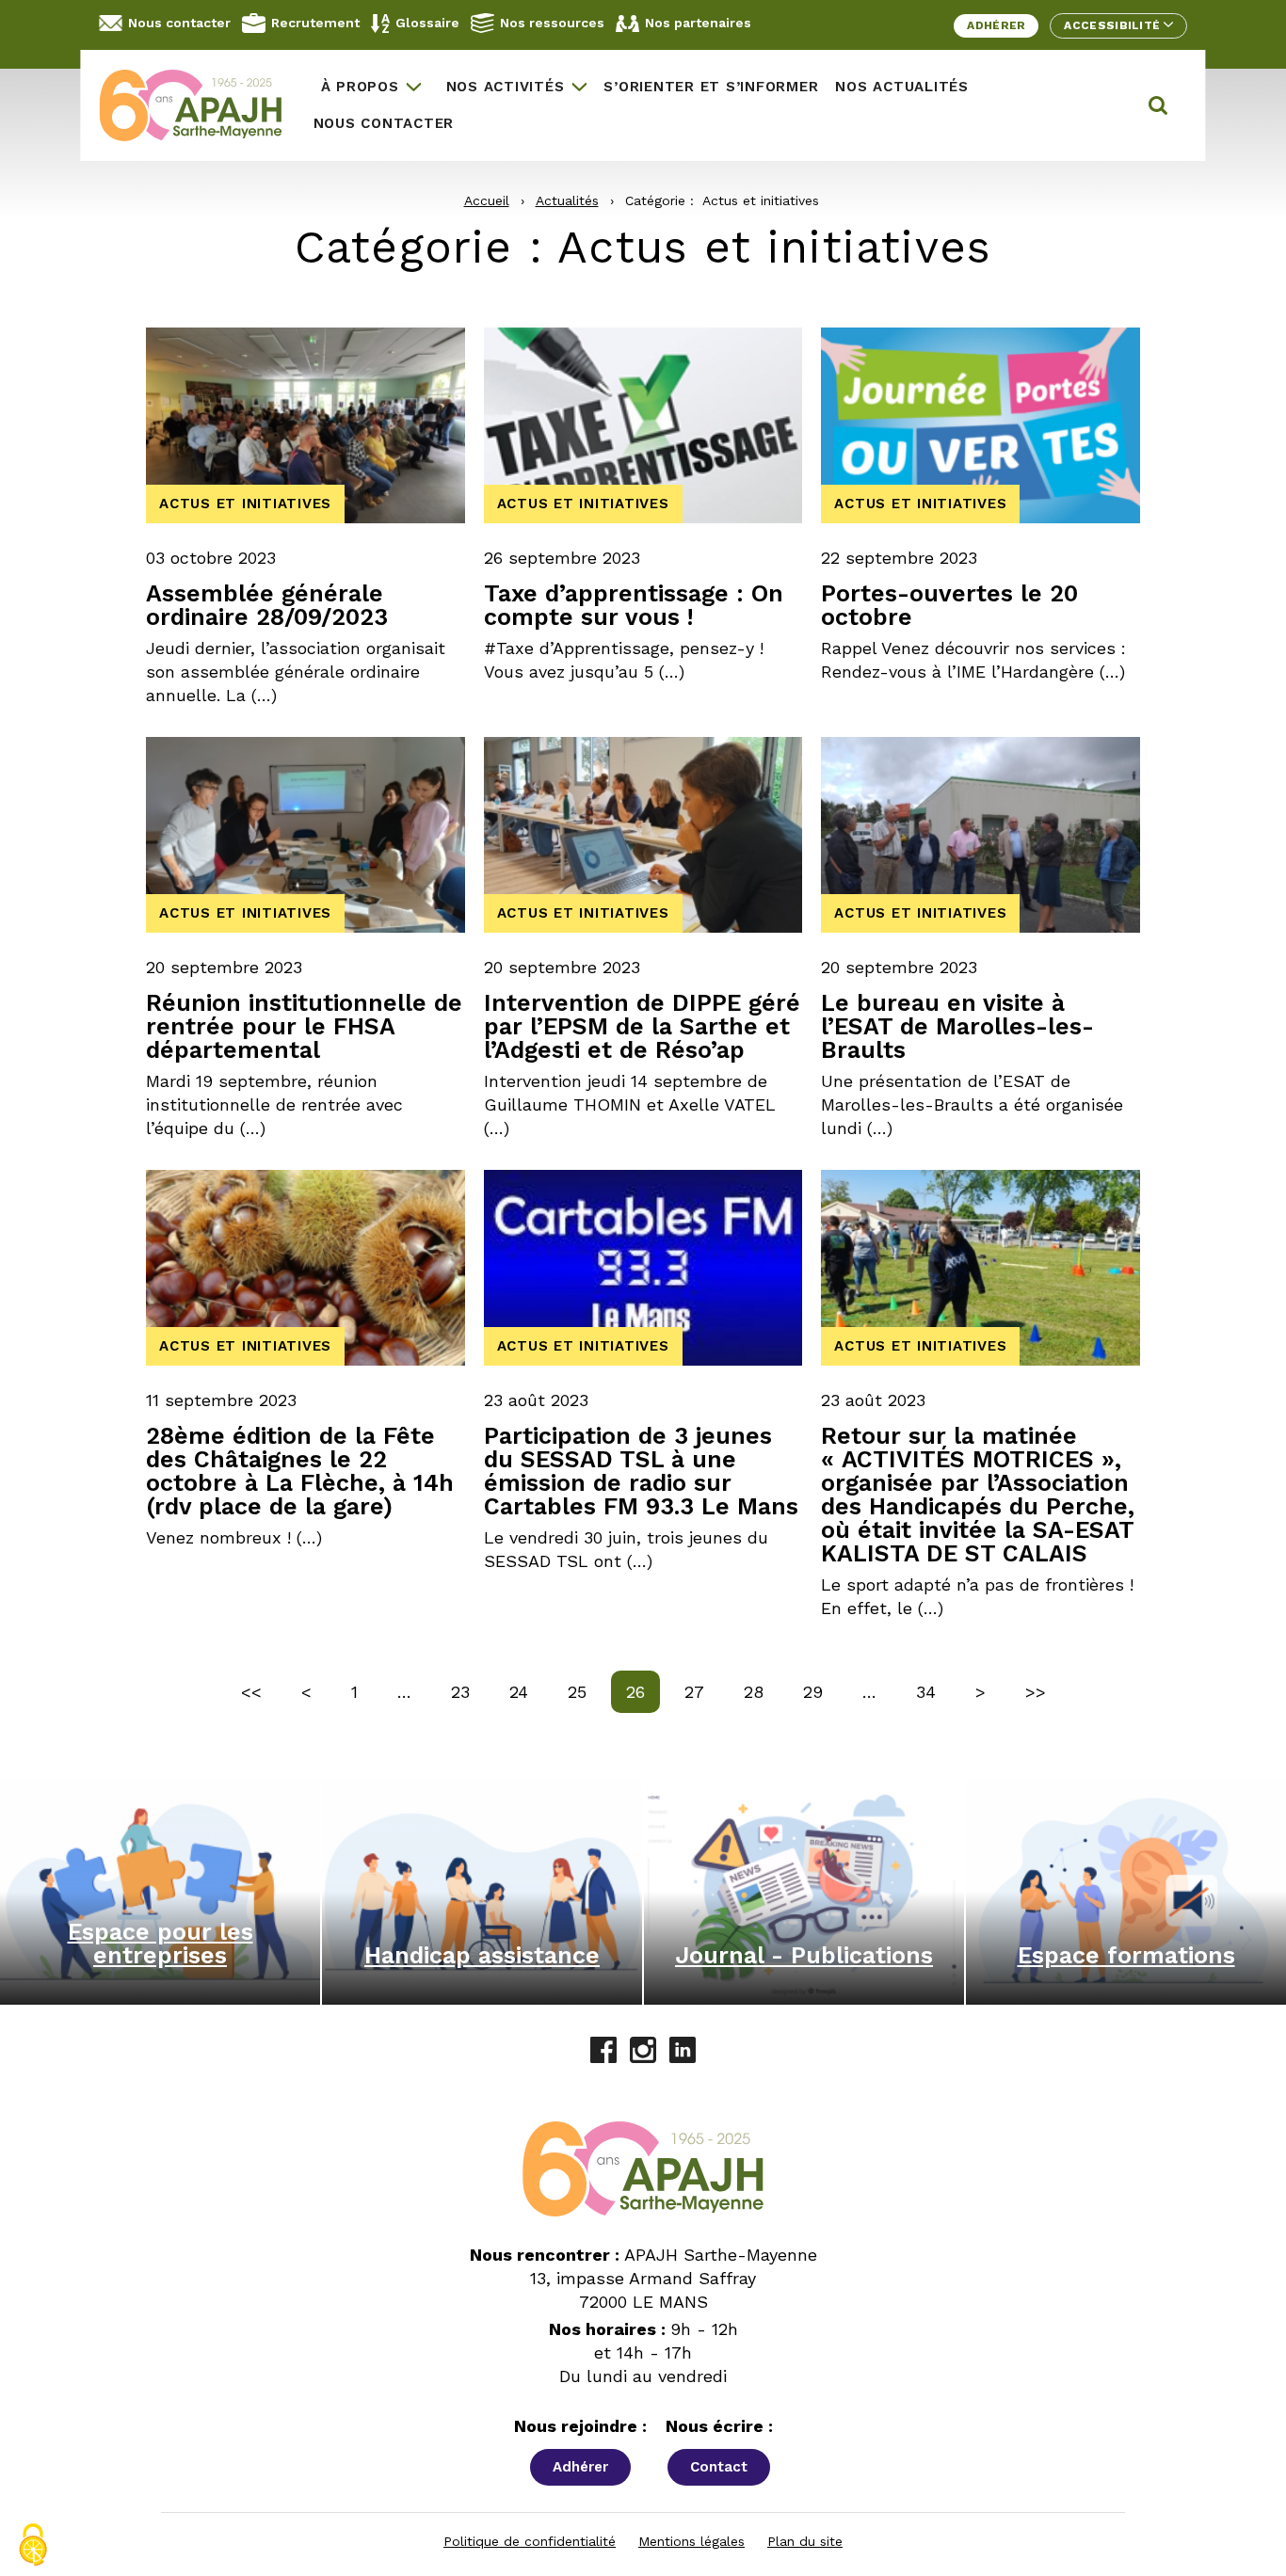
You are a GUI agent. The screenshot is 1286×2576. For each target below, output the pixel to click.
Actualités (567, 200)
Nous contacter (179, 23)
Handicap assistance (482, 1955)
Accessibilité (1113, 25)
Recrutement (315, 23)
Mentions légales (691, 2541)
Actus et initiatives (245, 504)
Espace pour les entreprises (161, 1944)
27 (701, 1691)
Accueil (487, 200)
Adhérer (996, 25)
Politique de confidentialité (530, 2541)
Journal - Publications (804, 1955)
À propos (360, 87)
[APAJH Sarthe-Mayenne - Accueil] (201, 105)
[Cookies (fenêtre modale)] (33, 2545)
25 (584, 1691)
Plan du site (805, 2541)
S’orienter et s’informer (711, 87)
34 (933, 1691)
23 (467, 1691)
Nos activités (506, 87)
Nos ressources (552, 23)
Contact (719, 2467)
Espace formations (1126, 1955)
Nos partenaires (698, 23)
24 (526, 1691)
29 (820, 1691)
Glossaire (427, 23)
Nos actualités (902, 87)
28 (761, 1691)
